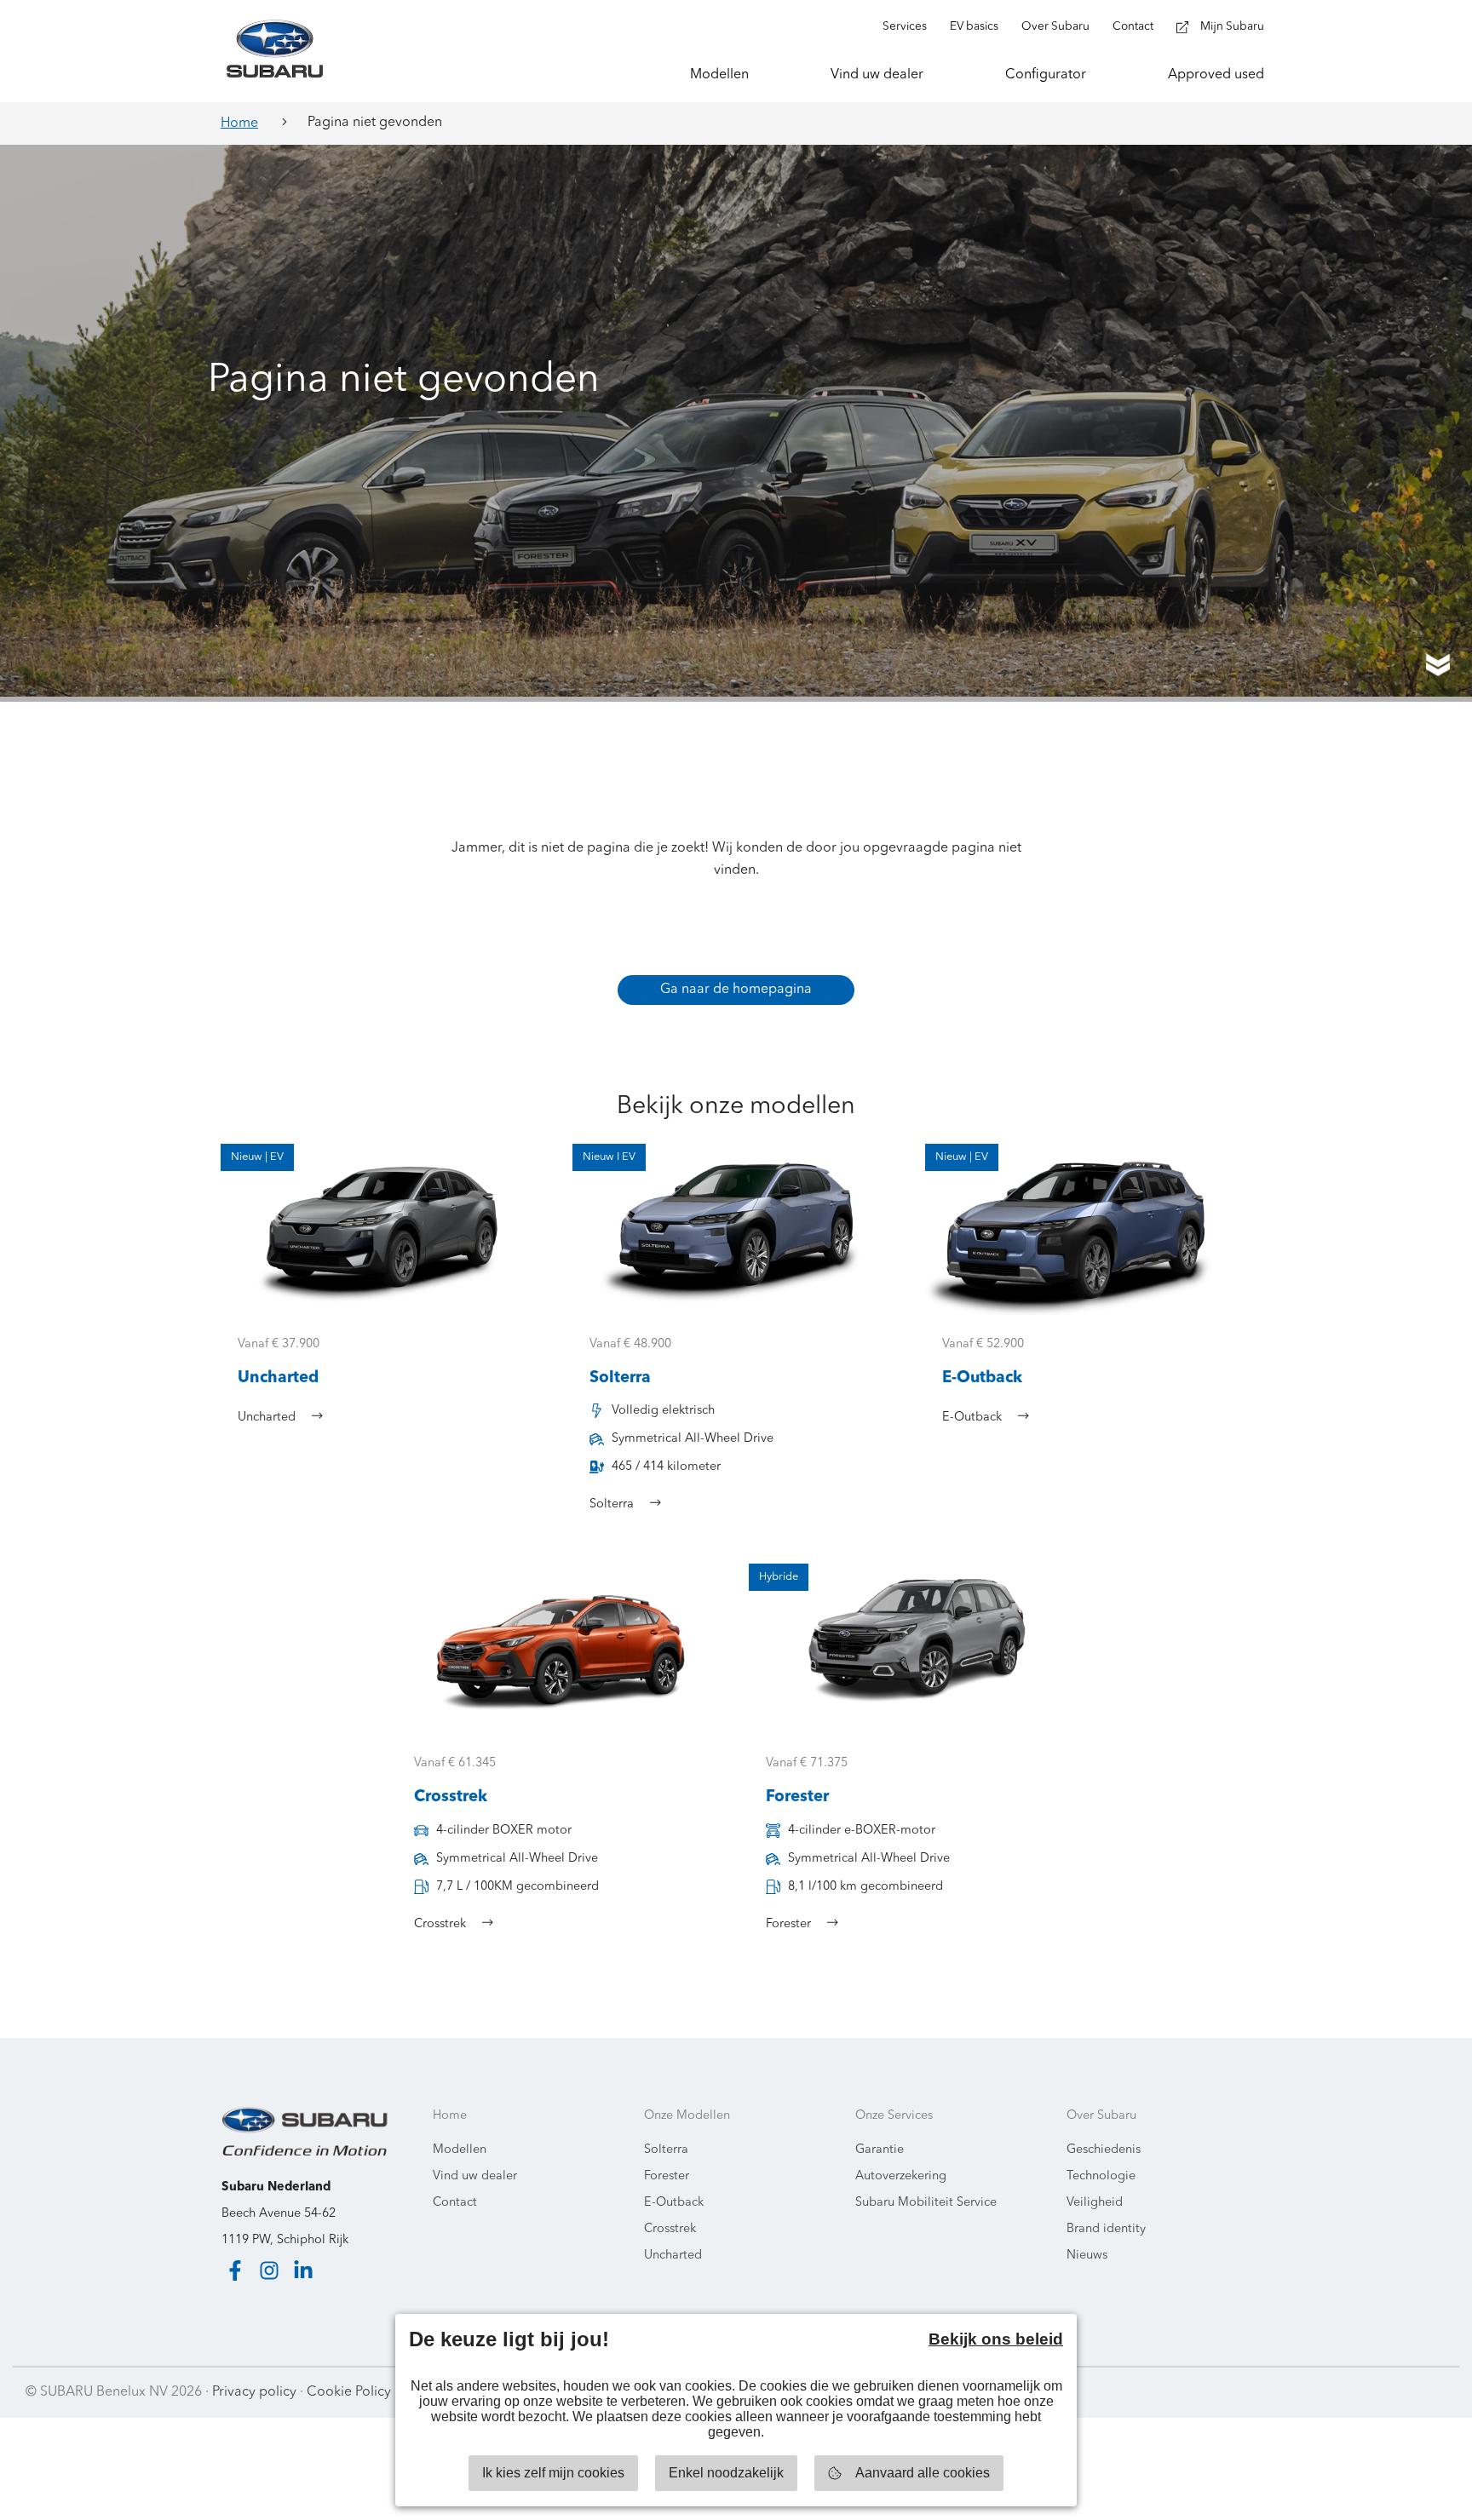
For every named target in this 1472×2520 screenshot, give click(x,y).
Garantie (880, 2150)
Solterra (666, 2150)
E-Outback (674, 2203)
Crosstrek (670, 2229)
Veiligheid (1095, 2203)
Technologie (1101, 2176)
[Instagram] (269, 2270)
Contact (455, 2203)
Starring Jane (1405, 2392)
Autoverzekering (901, 2176)
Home (239, 123)
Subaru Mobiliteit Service (926, 2203)
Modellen (460, 2150)
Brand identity (1106, 2229)
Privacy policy (254, 2392)
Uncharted (673, 2256)
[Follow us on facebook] (235, 2270)
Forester (667, 2176)
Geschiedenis (1104, 2150)
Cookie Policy (349, 2392)
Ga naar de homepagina (736, 990)
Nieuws (1087, 2256)
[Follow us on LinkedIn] (303, 2270)
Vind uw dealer (475, 2176)
